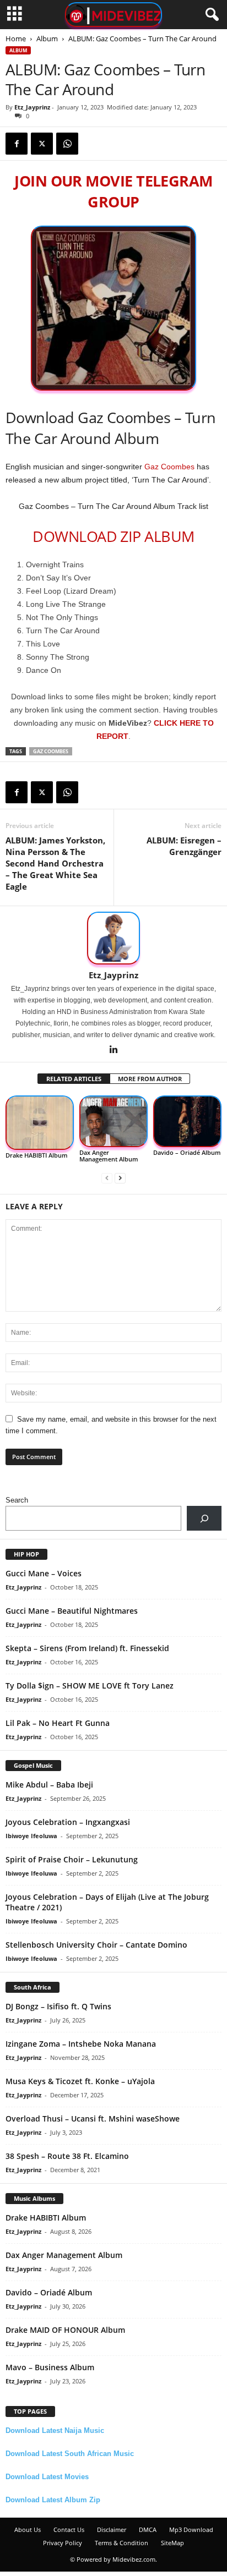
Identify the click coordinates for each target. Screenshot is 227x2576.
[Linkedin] (113, 1050)
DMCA (148, 2530)
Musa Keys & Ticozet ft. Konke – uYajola (80, 2081)
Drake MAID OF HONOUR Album (65, 2330)
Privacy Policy (63, 2543)
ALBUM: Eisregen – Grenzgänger (184, 846)
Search (17, 1500)
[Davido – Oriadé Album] (187, 1121)
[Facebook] (17, 144)
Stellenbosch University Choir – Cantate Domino (96, 1945)
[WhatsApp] (67, 144)
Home (16, 39)
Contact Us (69, 2530)
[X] (42, 144)
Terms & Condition (121, 2543)
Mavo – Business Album (50, 2367)
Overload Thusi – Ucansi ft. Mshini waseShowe (93, 2119)
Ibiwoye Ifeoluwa (31, 1836)
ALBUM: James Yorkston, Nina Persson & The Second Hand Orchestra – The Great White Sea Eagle (55, 863)
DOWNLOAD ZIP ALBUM (113, 536)
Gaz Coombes (169, 467)
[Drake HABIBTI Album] (40, 1123)
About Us (28, 2530)
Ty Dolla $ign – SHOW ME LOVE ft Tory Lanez (90, 1686)
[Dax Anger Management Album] (113, 1121)
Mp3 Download (191, 2530)
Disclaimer (112, 2530)
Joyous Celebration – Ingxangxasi (68, 1822)
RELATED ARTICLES (74, 1079)
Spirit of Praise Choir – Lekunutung (72, 1859)
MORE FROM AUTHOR (150, 1079)
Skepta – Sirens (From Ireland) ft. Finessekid (87, 1648)
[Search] (204, 1518)
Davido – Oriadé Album (187, 1152)
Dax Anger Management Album (109, 1156)
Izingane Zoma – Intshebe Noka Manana (81, 2044)
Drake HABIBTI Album (37, 1155)
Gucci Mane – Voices (44, 1573)
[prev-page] (107, 1178)
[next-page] (120, 1178)
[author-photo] (113, 938)
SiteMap (172, 2543)
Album (47, 39)
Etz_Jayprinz (32, 107)
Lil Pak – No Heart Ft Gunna (58, 1723)
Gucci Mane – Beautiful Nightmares (72, 1611)
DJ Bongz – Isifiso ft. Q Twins (58, 2006)
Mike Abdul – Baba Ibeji (49, 1785)
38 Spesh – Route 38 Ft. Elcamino (67, 2156)
